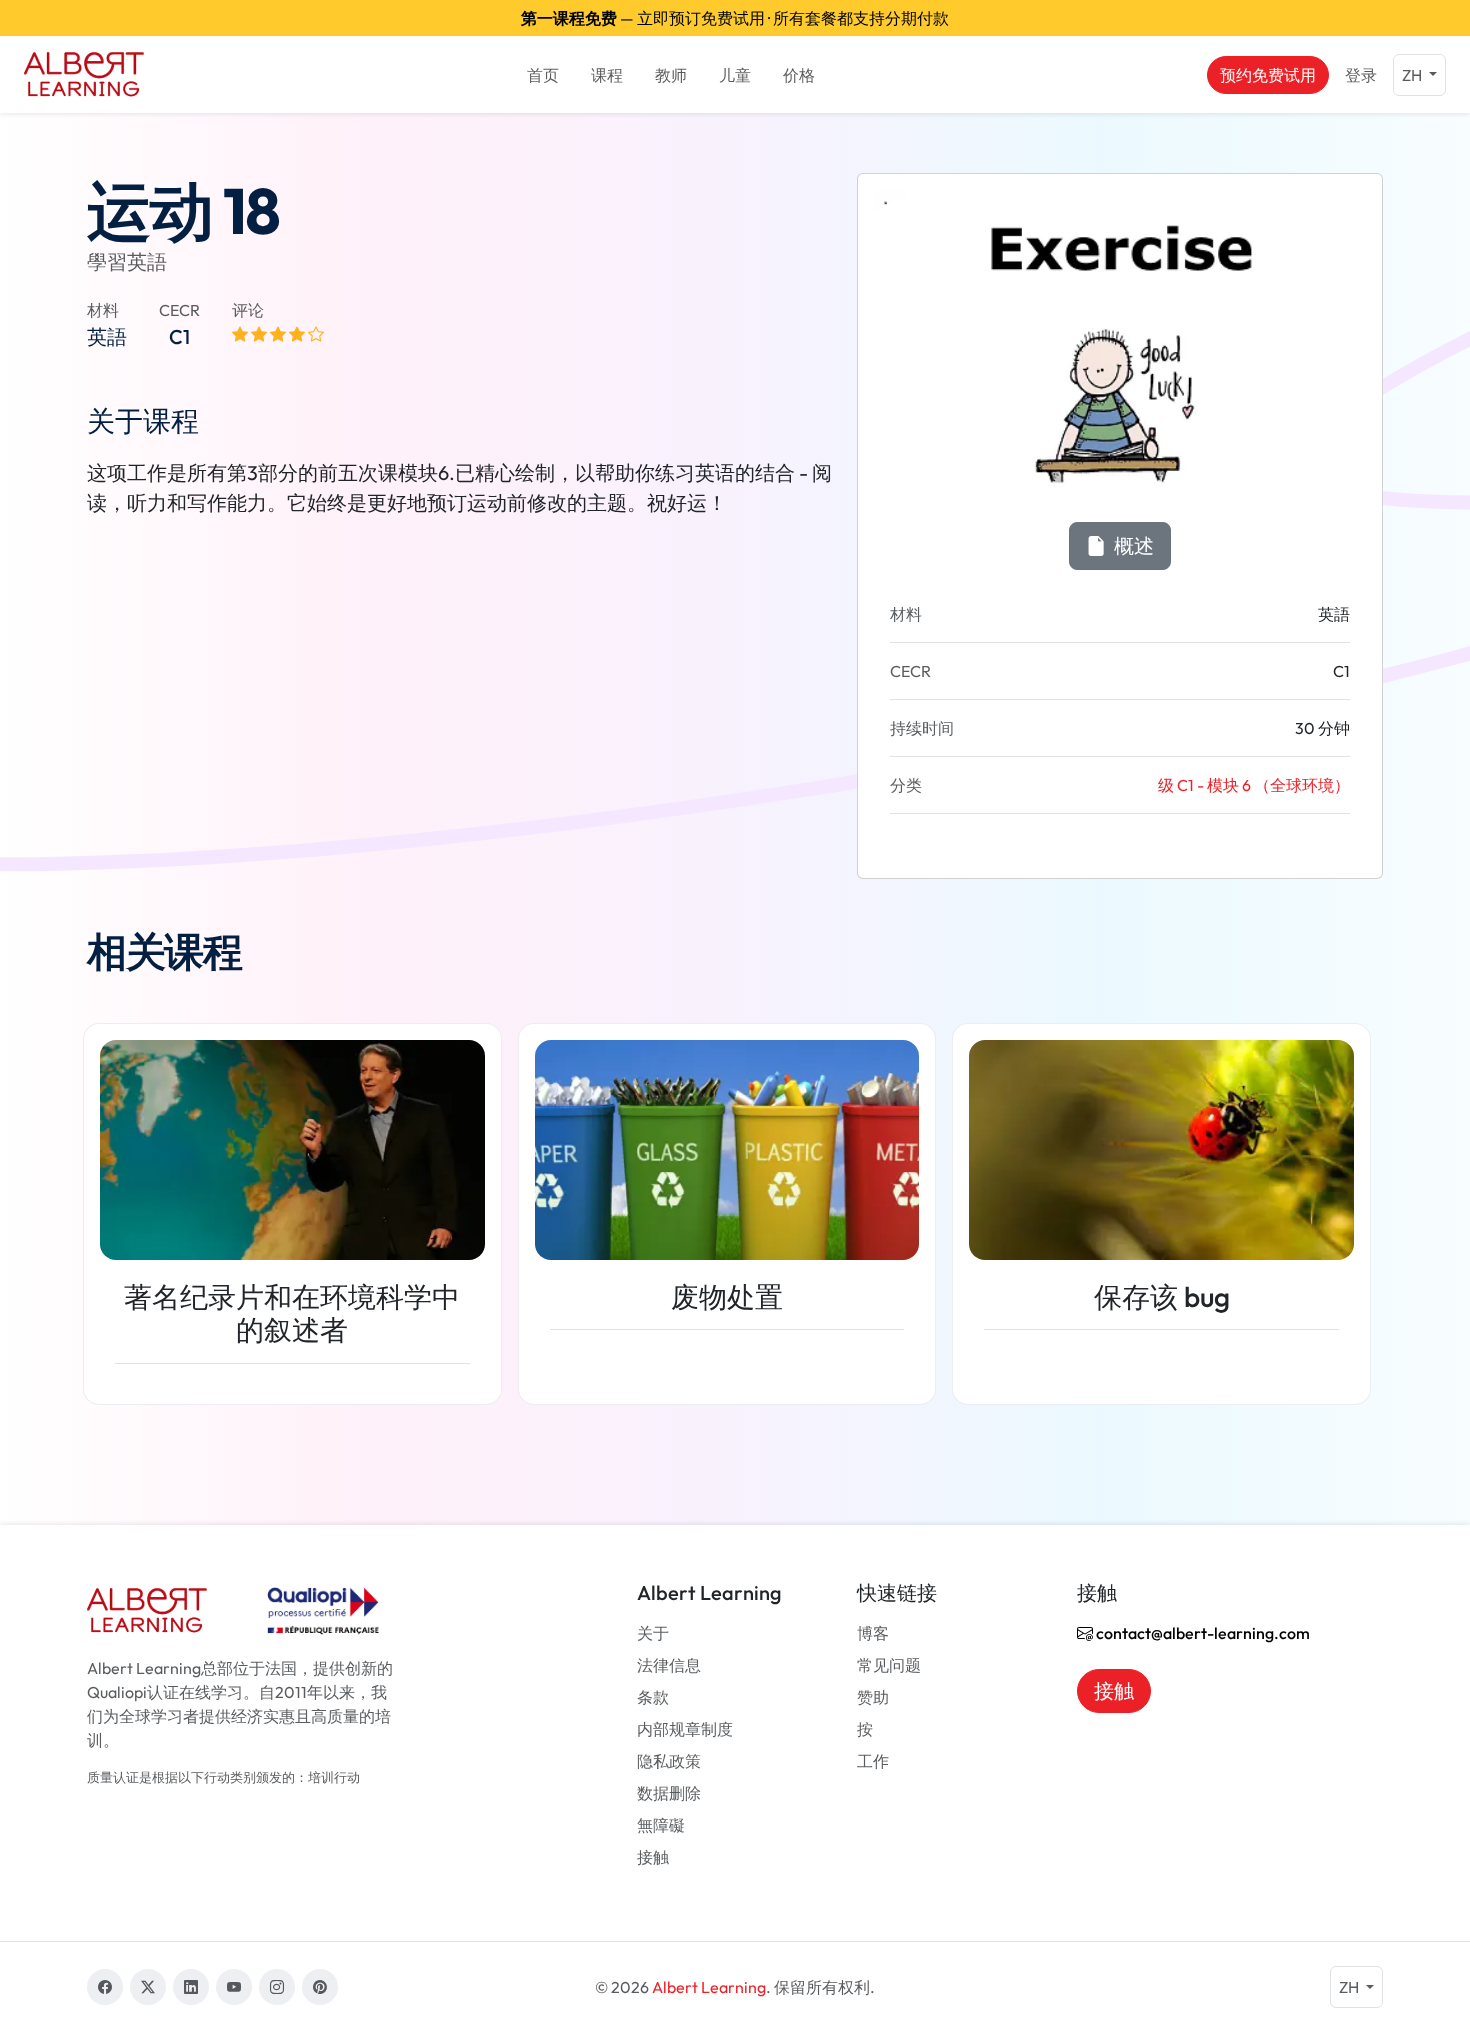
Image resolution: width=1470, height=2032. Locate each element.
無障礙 (661, 1825)
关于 (653, 1633)
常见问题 (889, 1665)
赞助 (873, 1697)
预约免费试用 (1268, 75)
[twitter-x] (148, 1987)
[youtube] (234, 1987)
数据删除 (669, 1793)
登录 (1361, 75)
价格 (799, 75)
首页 (543, 75)
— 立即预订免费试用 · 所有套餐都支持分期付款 (735, 18)
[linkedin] (191, 1987)
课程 (607, 75)
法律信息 (669, 1665)
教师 (671, 75)
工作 (873, 1761)
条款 (653, 1697)
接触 (653, 1857)
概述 (1132, 545)
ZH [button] (1413, 75)
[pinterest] (320, 1987)
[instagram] (277, 1987)
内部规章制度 (685, 1729)
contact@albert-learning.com (1201, 1633)
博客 (873, 1633)
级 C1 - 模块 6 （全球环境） (1254, 785)
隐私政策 (669, 1761)
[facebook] (105, 1987)
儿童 (735, 75)
